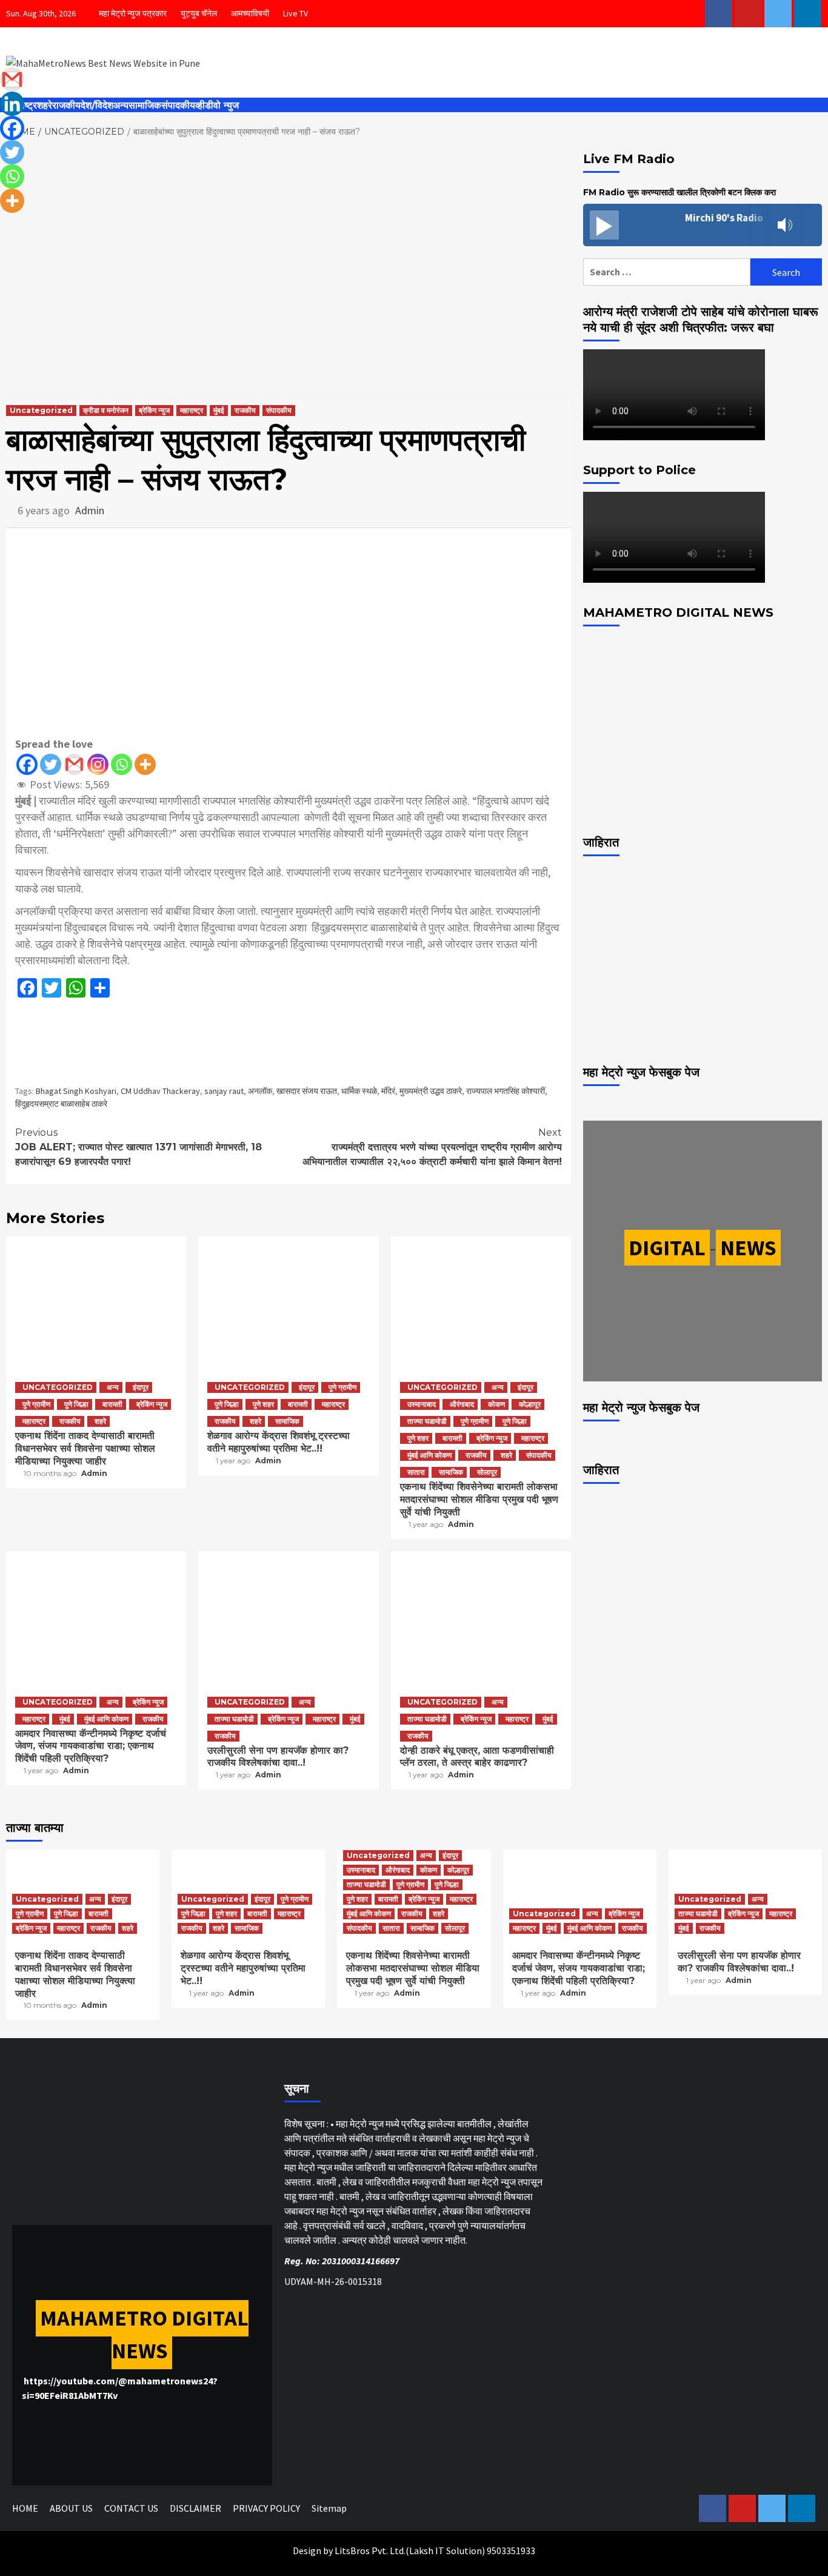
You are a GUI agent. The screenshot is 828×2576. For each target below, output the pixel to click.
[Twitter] (51, 764)
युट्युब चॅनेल (199, 13)
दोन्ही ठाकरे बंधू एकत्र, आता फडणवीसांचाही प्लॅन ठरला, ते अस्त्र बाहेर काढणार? (477, 1757)
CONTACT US (131, 2508)
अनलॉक (260, 1091)
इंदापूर (141, 1387)
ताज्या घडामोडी (427, 1421)
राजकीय (66, 105)
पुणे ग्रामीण (36, 1404)
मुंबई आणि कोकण (429, 1455)
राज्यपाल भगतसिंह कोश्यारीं (506, 1091)
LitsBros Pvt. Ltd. (370, 2551)
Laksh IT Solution (446, 2551)
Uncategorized (41, 410)
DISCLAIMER (195, 2508)
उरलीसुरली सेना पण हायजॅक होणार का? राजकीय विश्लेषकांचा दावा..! (278, 1757)
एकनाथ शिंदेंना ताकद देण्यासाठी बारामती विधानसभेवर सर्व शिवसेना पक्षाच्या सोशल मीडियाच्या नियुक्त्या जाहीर (85, 1448)
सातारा (416, 1472)
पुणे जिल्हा (76, 1404)
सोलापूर (487, 1472)
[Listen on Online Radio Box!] (809, 226)
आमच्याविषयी (250, 13)
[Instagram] (98, 764)
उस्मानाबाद (422, 1404)
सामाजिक (145, 105)
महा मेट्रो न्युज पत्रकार (133, 13)
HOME (25, 2508)
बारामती (112, 1404)
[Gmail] (74, 764)
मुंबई (219, 410)
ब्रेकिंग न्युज (154, 410)
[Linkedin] (12, 104)
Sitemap (329, 2508)
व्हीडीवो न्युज (217, 105)
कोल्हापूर (530, 1404)
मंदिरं (388, 1091)
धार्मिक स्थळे (359, 1091)
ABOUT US (71, 2508)
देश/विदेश (97, 105)
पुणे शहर (263, 1404)
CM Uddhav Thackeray (160, 1091)
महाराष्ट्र (192, 410)
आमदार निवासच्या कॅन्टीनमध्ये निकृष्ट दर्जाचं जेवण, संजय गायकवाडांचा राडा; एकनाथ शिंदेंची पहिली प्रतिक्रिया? (91, 1746)
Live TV (295, 13)
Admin (90, 510)
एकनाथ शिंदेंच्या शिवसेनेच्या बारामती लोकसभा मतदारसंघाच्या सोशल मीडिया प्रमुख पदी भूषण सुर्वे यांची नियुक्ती (479, 1499)
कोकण (496, 1404)
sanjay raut (224, 1091)
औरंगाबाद (462, 1404)
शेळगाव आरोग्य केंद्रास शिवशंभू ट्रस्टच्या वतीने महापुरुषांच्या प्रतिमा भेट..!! (279, 1442)
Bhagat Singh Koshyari (76, 1091)
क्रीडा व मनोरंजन (106, 410)
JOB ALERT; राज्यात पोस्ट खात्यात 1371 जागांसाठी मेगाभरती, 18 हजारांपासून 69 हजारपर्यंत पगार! (139, 1147)
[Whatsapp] (122, 764)
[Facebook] (27, 764)
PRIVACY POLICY (266, 2508)
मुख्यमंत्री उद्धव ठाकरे (431, 1091)
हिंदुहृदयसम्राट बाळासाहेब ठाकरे (61, 1104)
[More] (145, 764)
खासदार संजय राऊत (307, 1091)
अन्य (121, 105)
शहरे (45, 105)
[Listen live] (604, 225)
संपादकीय (178, 105)
